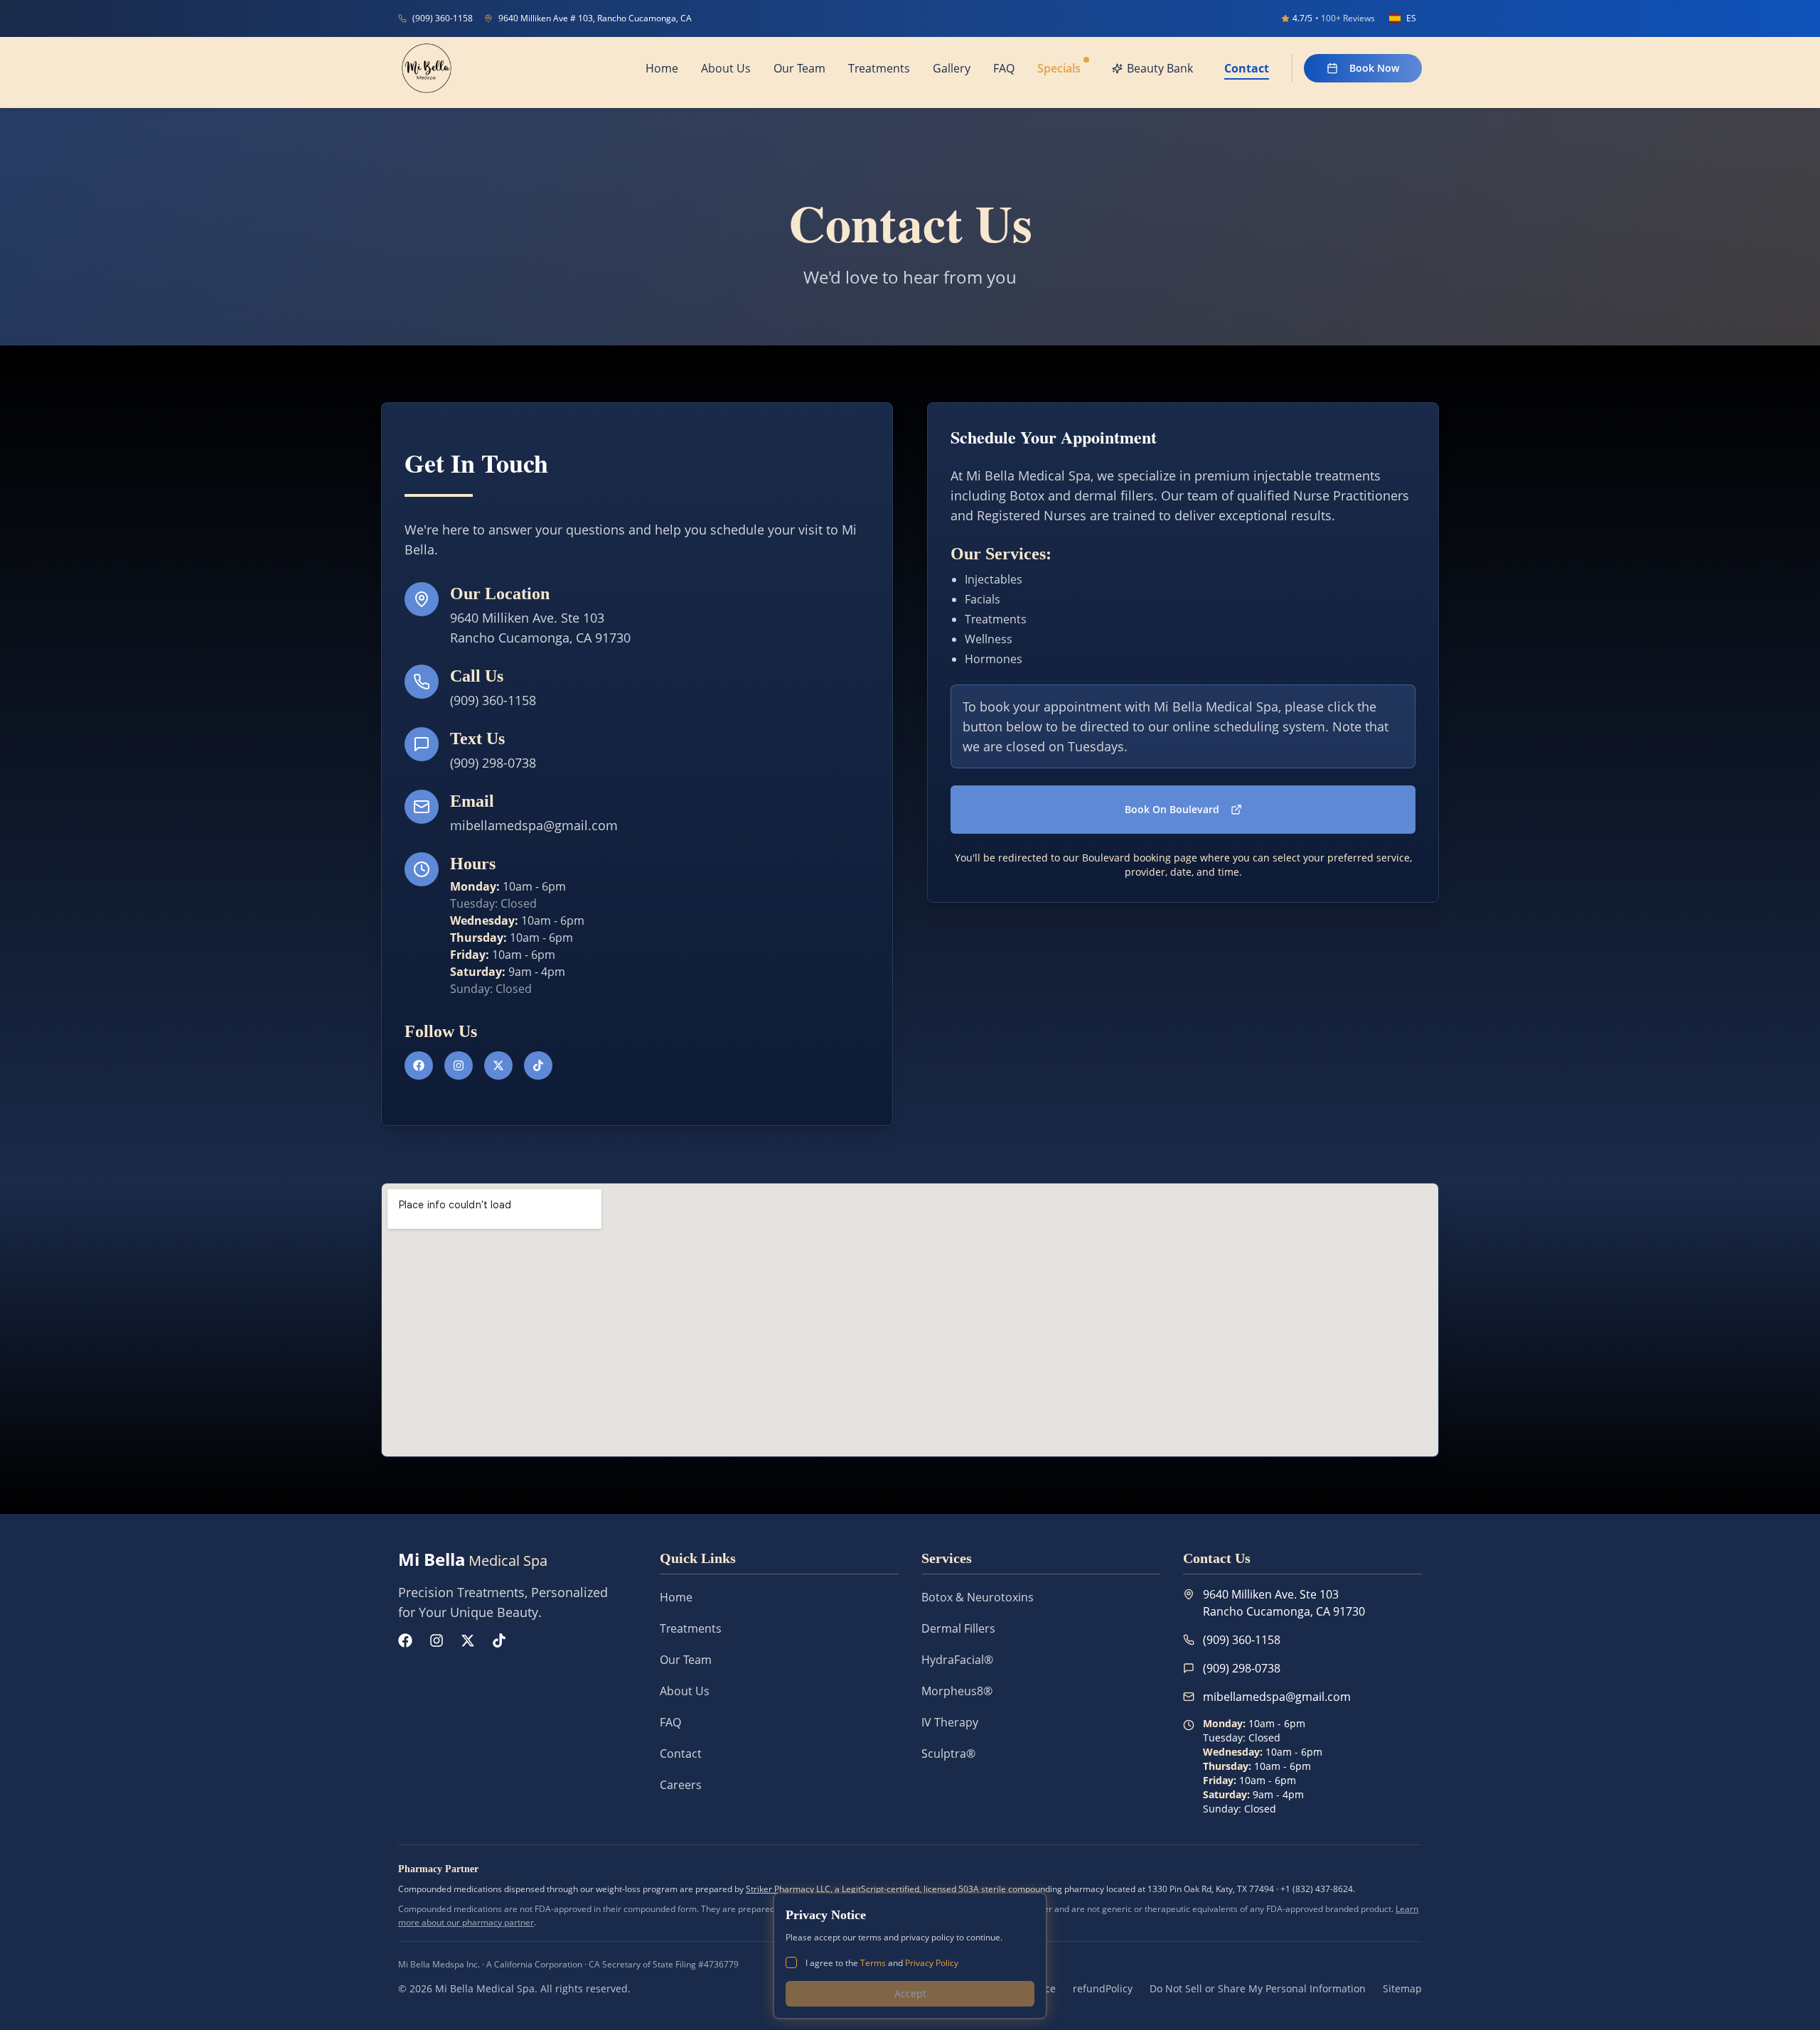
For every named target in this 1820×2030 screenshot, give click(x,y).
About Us (685, 1691)
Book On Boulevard (1172, 809)
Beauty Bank (1160, 68)
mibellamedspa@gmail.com (534, 825)
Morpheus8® (957, 1691)
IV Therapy (950, 1722)
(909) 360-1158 (493, 700)
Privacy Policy (932, 1963)
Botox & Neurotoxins (978, 1597)
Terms (873, 1963)
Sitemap (1402, 1988)
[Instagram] (459, 1065)
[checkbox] (791, 1962)
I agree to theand (882, 1963)
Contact (681, 1754)
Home (676, 1597)
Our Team (686, 1660)
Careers (681, 1785)
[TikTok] (538, 1065)
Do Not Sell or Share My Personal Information (1258, 1988)
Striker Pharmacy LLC (788, 1889)
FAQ (670, 1722)
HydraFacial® (957, 1660)
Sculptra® (948, 1754)
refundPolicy (1103, 1988)
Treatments (691, 1628)
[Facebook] (419, 1065)
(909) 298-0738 (493, 763)
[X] (498, 1065)
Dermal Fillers (958, 1628)
